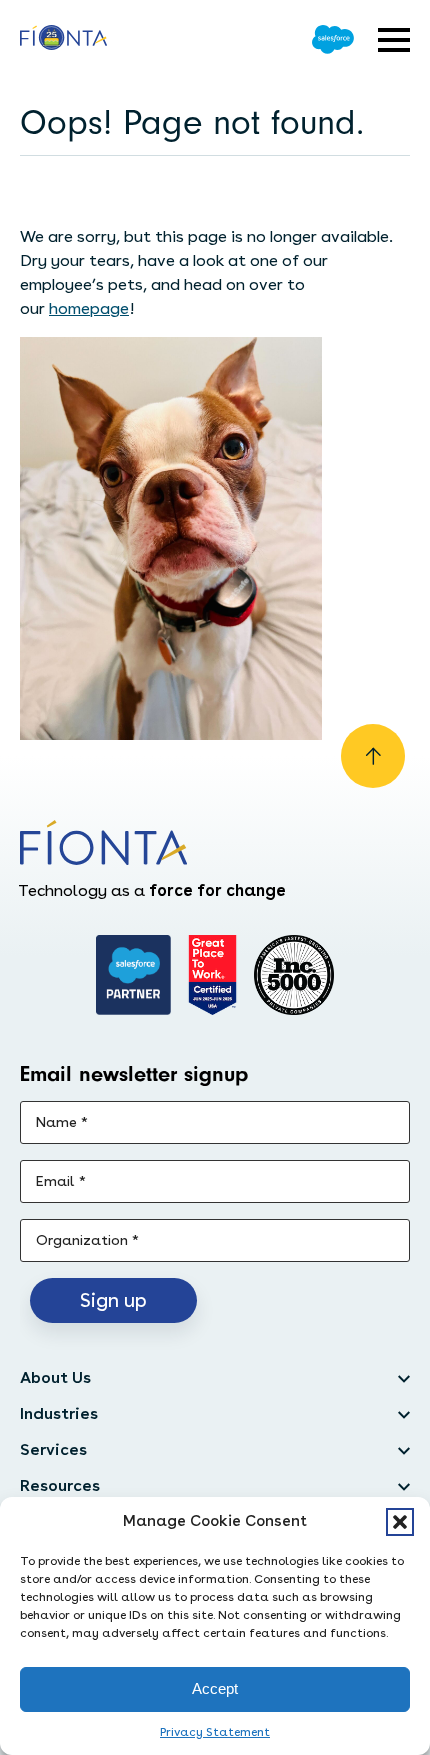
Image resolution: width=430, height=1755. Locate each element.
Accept (215, 1688)
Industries (59, 1413)
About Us (55, 1377)
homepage (89, 308)
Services (53, 1449)
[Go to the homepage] (63, 40)
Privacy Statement (215, 1732)
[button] (400, 1522)
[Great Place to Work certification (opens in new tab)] (212, 975)
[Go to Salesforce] (333, 39)
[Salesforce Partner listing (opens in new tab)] (134, 975)
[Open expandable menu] (394, 40)
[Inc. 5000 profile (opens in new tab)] (294, 975)
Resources (60, 1485)
